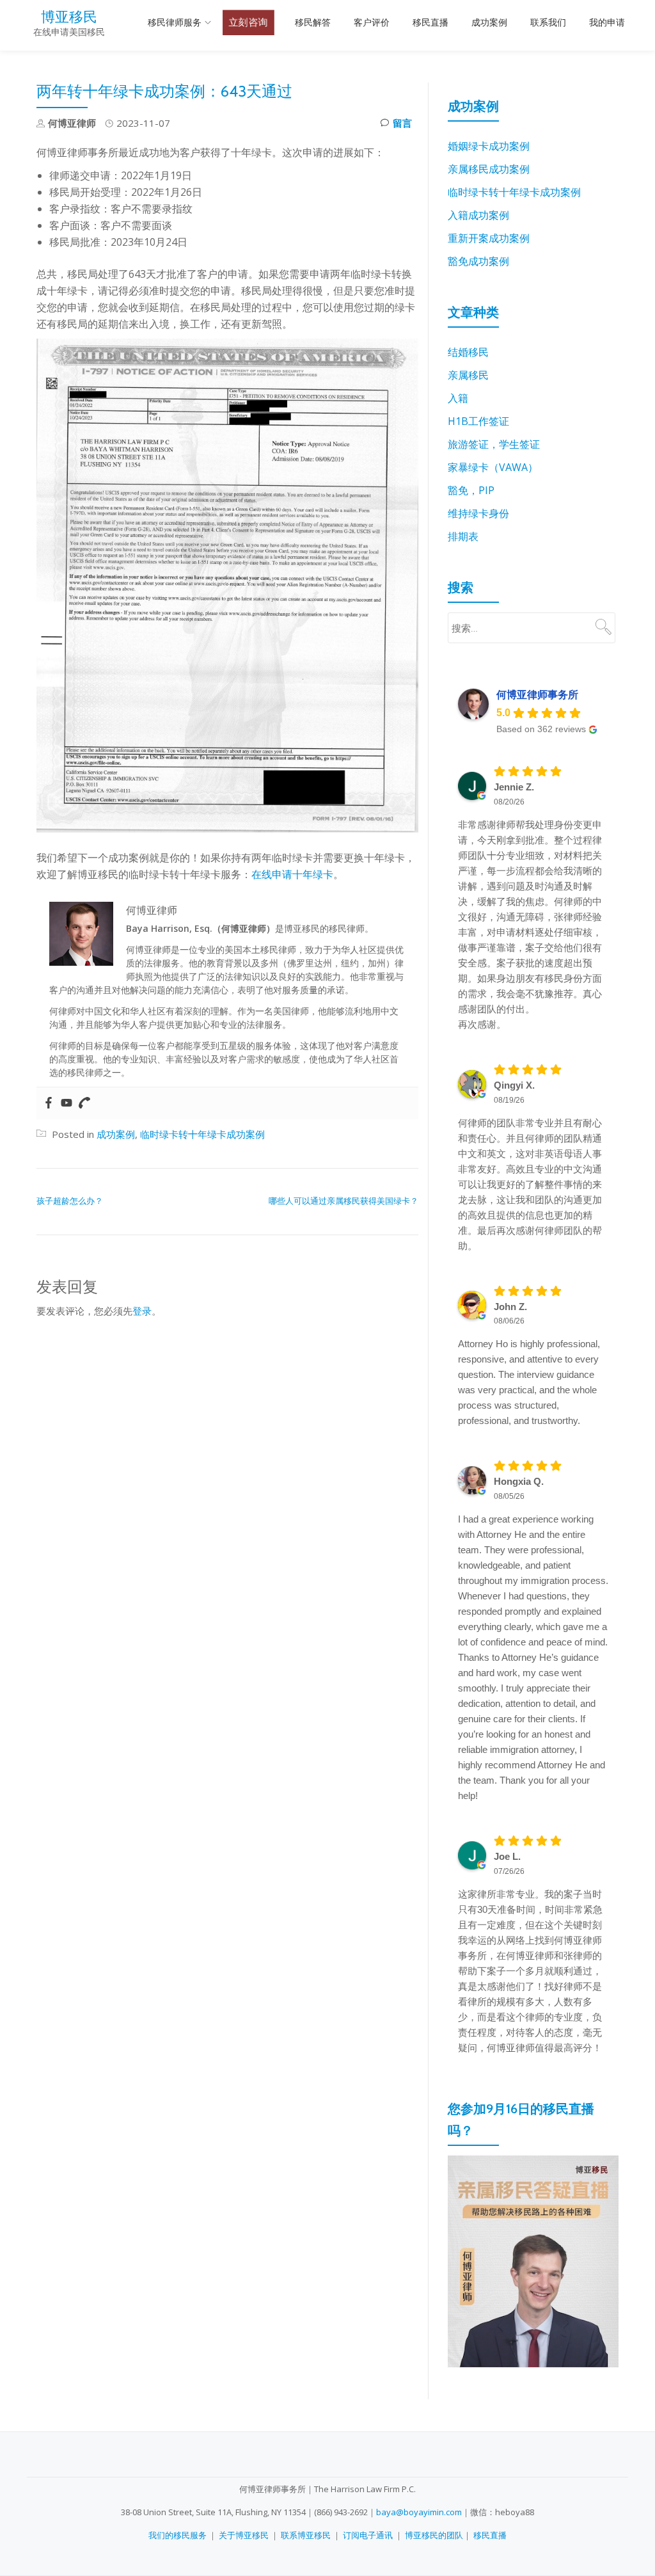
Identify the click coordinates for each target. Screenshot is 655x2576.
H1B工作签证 (478, 421)
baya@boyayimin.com (419, 2512)
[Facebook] (49, 1103)
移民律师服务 (175, 22)
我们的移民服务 (178, 2535)
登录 (142, 1311)
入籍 (458, 398)
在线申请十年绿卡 (292, 874)
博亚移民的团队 (434, 2535)
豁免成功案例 (478, 261)
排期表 (463, 536)
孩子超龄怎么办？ (70, 1201)
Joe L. (507, 1856)
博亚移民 (69, 17)
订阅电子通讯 (368, 2535)
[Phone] (84, 1103)
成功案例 (489, 22)
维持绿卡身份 (478, 513)
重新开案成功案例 (489, 238)
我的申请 (607, 22)
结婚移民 (468, 352)
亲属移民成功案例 (489, 169)
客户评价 (372, 22)
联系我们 (548, 22)
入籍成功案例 (478, 215)
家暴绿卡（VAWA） (493, 467)
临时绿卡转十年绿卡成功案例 (202, 1134)
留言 (402, 123)
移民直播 (430, 22)
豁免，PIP (471, 490)
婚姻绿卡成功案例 (489, 146)
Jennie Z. (514, 787)
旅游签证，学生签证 (494, 444)
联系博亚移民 (306, 2535)
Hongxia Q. (519, 1481)
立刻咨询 (249, 22)
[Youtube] (67, 1103)
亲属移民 (468, 375)
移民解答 (313, 22)
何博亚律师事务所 (537, 695)
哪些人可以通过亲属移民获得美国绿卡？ (343, 1201)
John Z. (510, 1307)
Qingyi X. (514, 1085)
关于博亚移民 (244, 2535)
